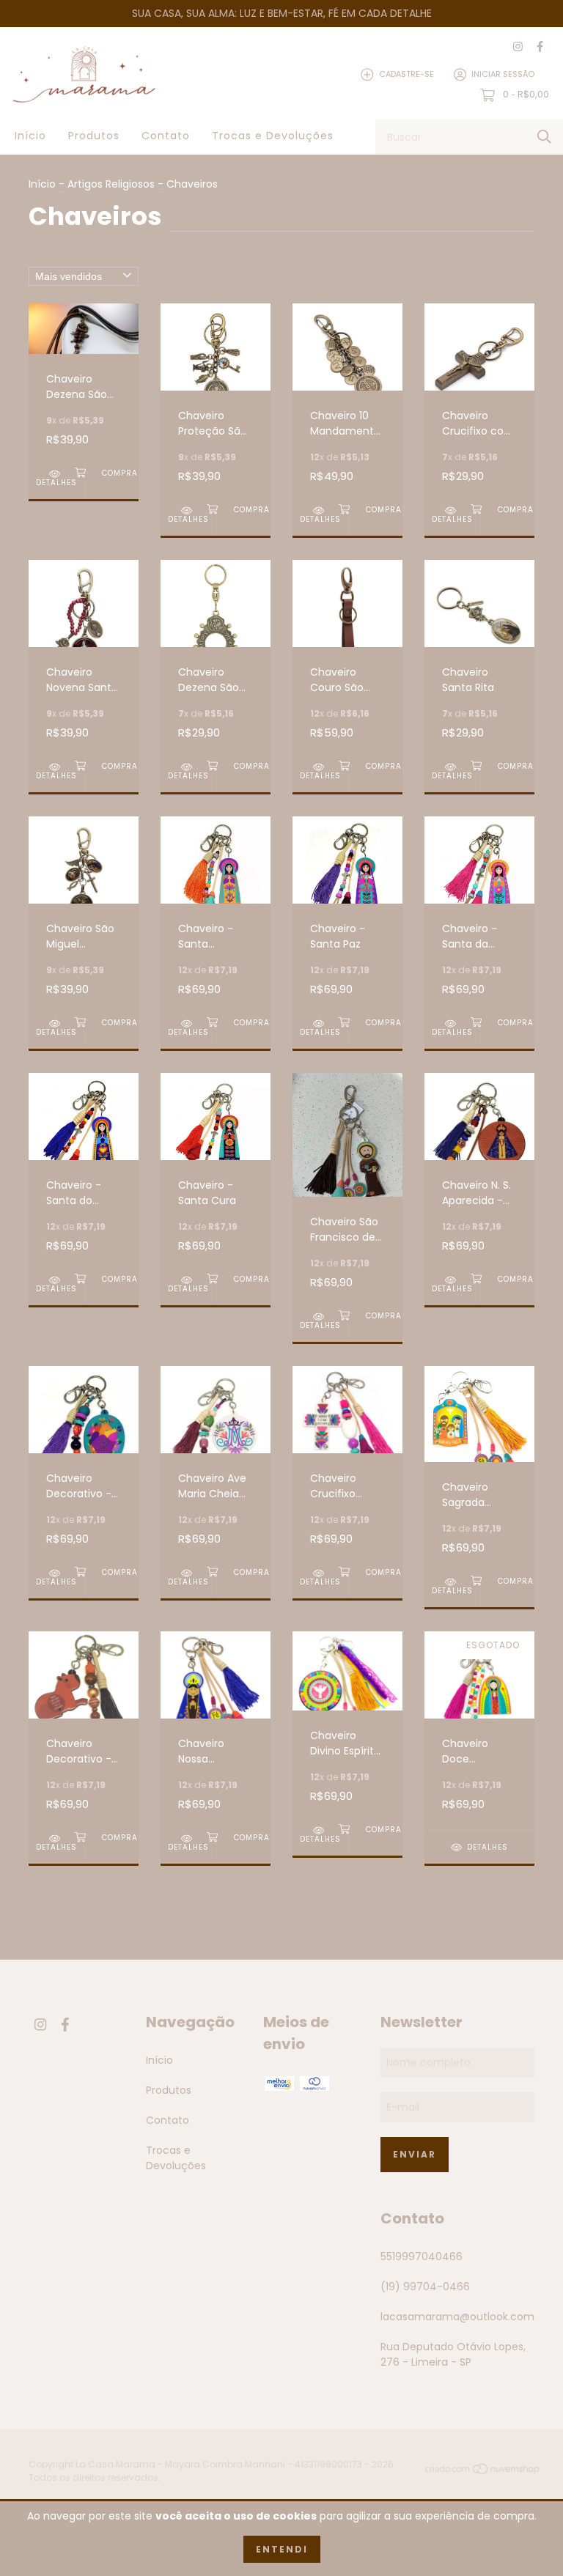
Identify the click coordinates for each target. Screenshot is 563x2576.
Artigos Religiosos (111, 184)
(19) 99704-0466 (425, 2287)
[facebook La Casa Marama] (540, 47)
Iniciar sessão (503, 74)
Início (30, 136)
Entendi (282, 2549)
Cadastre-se (406, 74)
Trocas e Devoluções (273, 136)
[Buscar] (544, 137)
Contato (166, 136)
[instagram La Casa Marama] (518, 47)
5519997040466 (422, 2256)
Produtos (94, 136)
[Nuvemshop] (483, 2472)
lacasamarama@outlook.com (457, 2317)
